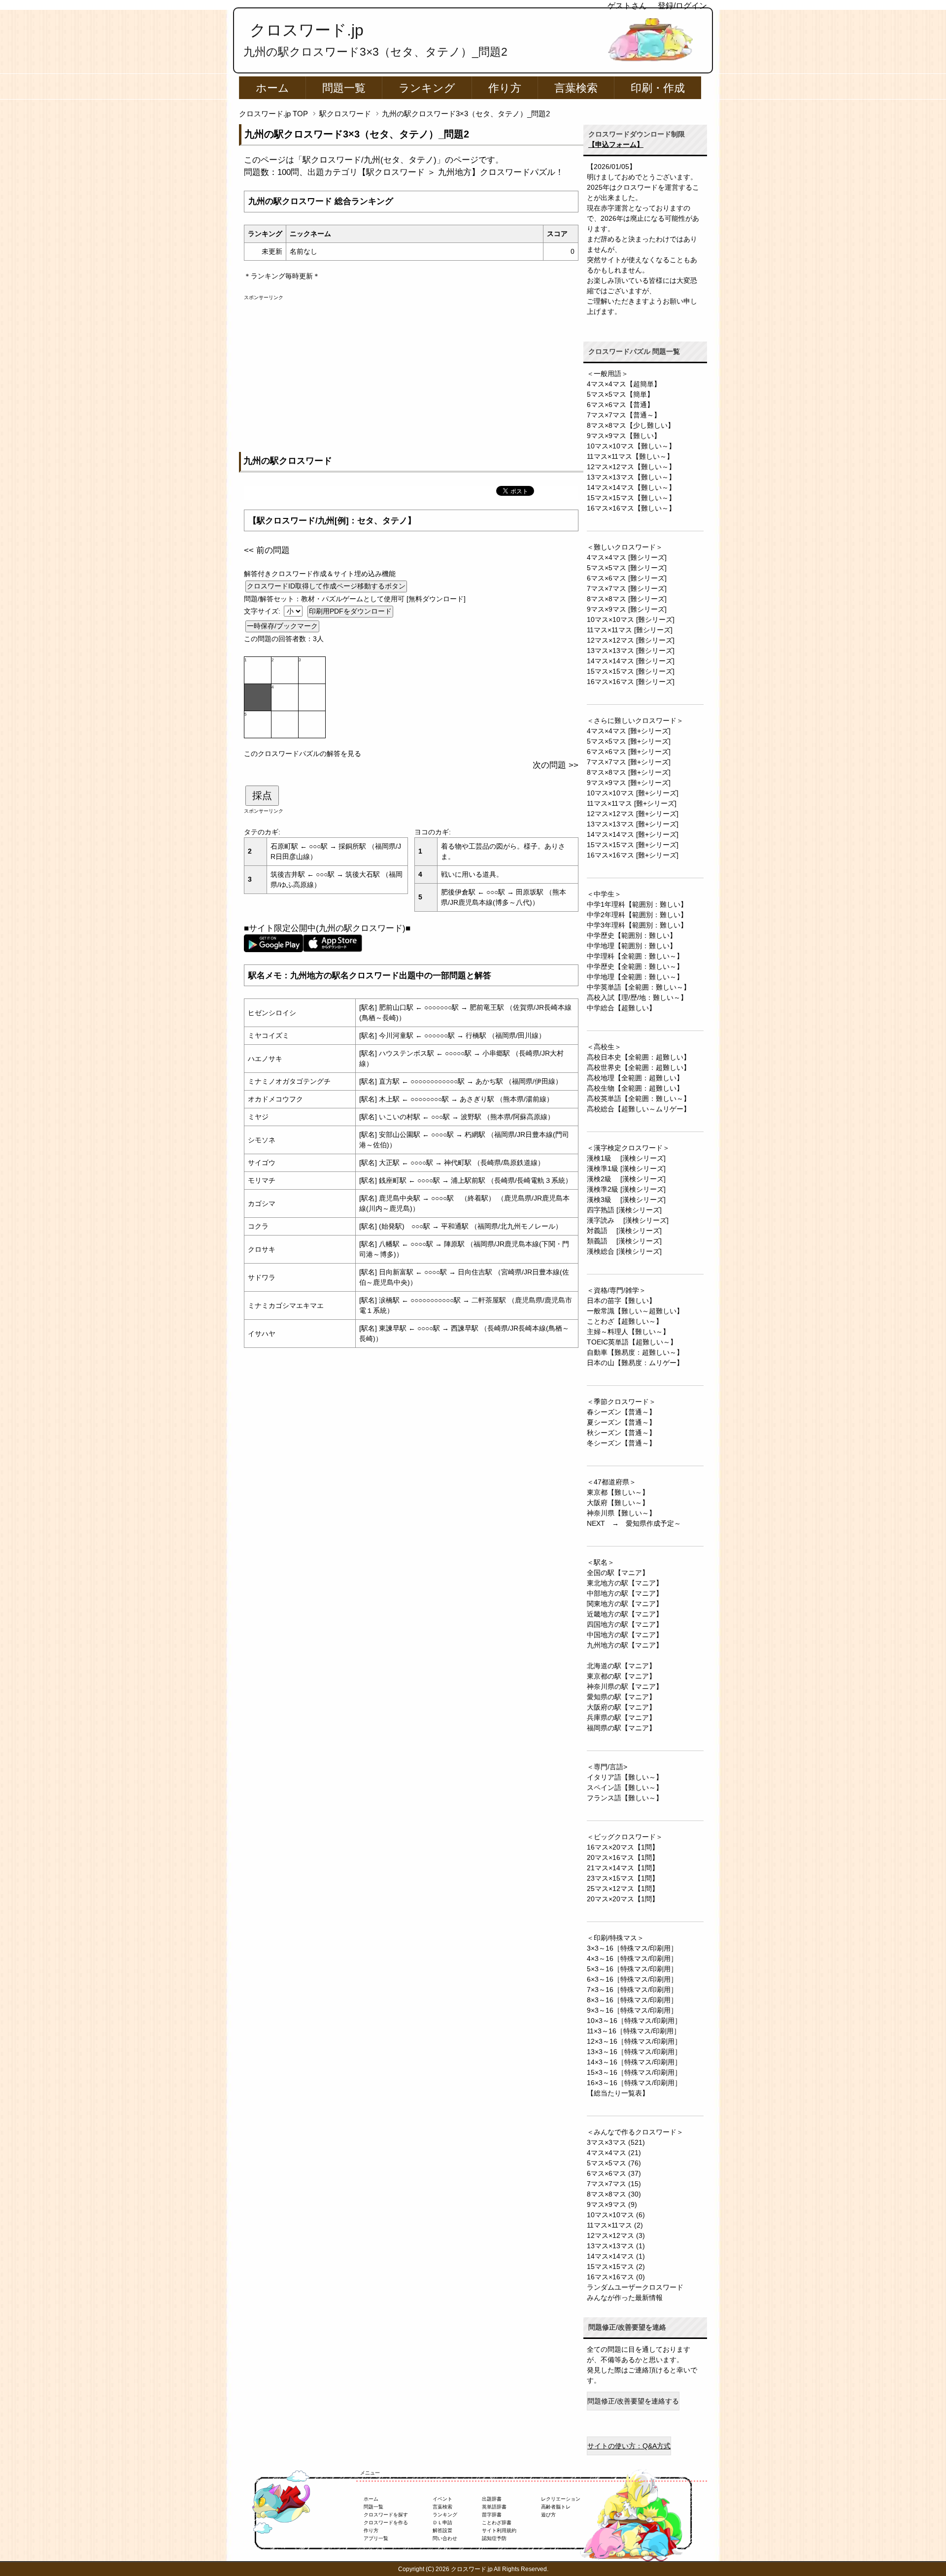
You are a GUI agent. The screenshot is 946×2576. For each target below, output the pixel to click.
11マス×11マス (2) (615, 2225)
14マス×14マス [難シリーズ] (631, 661)
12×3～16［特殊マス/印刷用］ (634, 2041)
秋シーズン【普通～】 (621, 1433)
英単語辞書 (494, 2507)
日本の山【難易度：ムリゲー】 (635, 1363)
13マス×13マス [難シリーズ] (631, 651)
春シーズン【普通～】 (621, 1412)
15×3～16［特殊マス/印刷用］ (634, 2072)
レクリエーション (561, 2499)
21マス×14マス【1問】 (623, 1868)
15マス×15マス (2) (616, 2267)
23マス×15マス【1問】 (623, 1878)
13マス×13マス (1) (616, 2246)
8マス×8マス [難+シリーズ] (629, 772)
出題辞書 (492, 2499)
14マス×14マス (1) (616, 2256)
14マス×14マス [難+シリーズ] (633, 834)
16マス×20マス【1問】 (623, 1847)
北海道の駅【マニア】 (621, 1666)
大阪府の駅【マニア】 (621, 1707)
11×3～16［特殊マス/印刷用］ (634, 2031)
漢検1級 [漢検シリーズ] (626, 1158)
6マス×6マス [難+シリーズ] (629, 752)
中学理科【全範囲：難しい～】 (635, 956)
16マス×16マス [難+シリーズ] (633, 855)
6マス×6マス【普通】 (620, 405)
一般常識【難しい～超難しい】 (635, 1311)
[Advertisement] (411, 370)
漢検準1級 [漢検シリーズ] (626, 1168)
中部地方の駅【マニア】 (625, 1593)
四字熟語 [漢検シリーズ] (624, 1210)
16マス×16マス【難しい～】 (631, 508)
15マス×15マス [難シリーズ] (631, 671)
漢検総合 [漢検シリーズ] (624, 1251)
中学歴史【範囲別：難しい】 (632, 935)
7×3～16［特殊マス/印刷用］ (632, 1990)
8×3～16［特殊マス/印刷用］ (632, 2000)
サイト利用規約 (499, 2530)
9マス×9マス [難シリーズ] (627, 609)
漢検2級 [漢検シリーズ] (626, 1179)
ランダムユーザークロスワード (635, 2287)
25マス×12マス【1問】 (623, 1889)
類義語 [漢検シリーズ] (624, 1241)
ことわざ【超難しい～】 (625, 1321)
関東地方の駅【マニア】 (625, 1604)
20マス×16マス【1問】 (623, 1857)
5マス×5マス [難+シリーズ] (629, 741)
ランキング (427, 88)
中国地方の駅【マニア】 (625, 1635)
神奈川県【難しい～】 (621, 1513)
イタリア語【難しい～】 (625, 1777)
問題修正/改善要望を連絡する (633, 2401)
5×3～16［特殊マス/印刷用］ (632, 1969)
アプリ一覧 (376, 2538)
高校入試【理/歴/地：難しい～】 (637, 997)
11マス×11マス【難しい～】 (630, 456)
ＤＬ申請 (442, 2523)
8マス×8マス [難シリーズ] (627, 599)
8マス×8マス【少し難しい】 (631, 425)
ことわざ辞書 (497, 2523)
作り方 (505, 88)
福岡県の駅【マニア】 (621, 1728)
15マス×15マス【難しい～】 (631, 498)
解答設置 (442, 2530)
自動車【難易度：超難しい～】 (635, 1352)
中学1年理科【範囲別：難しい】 (637, 904)
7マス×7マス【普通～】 (624, 415)
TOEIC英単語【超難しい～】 (632, 1342)
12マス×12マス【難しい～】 (631, 467)
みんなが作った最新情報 (625, 2298)
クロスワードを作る (386, 2523)
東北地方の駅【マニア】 (625, 1583)
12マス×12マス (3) (616, 2235)
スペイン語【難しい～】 (625, 1787)
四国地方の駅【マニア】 (625, 1624)
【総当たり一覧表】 (618, 2093)
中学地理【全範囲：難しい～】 (635, 977)
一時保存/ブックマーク (282, 626)
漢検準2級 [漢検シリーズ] (626, 1189)
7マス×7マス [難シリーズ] (627, 588)
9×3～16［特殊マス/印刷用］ (632, 2010)
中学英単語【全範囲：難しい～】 (639, 987)
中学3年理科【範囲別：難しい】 (637, 925)
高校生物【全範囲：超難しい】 (635, 1088)
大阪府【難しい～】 (618, 1503)
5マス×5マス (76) (614, 2163)
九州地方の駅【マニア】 (625, 1645)
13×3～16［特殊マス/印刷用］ (634, 2052)
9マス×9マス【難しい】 (624, 436)
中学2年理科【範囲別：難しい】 (637, 915)
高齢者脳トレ (556, 2507)
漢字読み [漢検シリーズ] (628, 1220)
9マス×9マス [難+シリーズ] (629, 783)
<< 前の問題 (267, 550)
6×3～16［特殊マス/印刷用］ (632, 1979)
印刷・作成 (658, 88)
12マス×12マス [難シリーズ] (631, 640)
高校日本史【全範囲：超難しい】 (639, 1057)
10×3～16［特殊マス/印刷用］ (634, 2021)
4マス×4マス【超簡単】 (624, 384)
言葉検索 (576, 88)
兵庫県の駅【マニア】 (621, 1717)
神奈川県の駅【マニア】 (625, 1686)
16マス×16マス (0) (616, 2277)
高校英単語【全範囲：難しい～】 (639, 1099)
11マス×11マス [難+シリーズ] (632, 803)
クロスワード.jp (307, 30)
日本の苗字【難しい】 (621, 1301)
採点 (262, 795)
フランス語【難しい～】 (625, 1798)
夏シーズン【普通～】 (621, 1422)
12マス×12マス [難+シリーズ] (633, 814)
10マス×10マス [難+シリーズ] (633, 793)
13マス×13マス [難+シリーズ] (633, 824)
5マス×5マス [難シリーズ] (627, 568)
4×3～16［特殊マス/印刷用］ (632, 1958)
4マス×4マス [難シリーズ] (627, 557)
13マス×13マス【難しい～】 (631, 477)
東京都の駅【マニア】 (621, 1676)
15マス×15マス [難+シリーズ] (633, 845)
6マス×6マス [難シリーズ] (627, 578)
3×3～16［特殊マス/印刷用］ (632, 1948)
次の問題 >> (556, 765)
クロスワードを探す (386, 2515)
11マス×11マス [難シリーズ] (630, 630)
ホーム (272, 88)
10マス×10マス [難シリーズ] (631, 619)
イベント (442, 2499)
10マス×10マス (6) (616, 2215)
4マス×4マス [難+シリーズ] (629, 731)
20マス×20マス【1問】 (623, 1899)
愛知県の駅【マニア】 (621, 1697)
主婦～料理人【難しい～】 (628, 1332)
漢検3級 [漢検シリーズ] (626, 1200)
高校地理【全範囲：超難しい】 (635, 1078)
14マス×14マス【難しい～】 (631, 487)
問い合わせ (445, 2538)
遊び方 (548, 2515)
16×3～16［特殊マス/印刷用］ (634, 2083)
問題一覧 (344, 88)
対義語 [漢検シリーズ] (624, 1231)
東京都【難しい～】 (618, 1492)
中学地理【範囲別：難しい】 (632, 946)
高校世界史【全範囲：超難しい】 (639, 1067)
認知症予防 (494, 2538)
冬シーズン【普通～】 (621, 1443)
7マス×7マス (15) (614, 2184)
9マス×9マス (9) (612, 2204)
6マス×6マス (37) (614, 2173)
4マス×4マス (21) (614, 2153)
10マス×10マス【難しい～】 (631, 446)
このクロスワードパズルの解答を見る (303, 754)
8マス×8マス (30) (614, 2194)
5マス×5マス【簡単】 (620, 394)
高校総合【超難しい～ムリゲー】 (639, 1109)
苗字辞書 (492, 2515)
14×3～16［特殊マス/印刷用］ (634, 2062)
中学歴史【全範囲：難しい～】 (635, 966)
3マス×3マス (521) (616, 2142)
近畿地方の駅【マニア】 (625, 1614)
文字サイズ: (263, 611)
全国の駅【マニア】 (618, 1573)
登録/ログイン (682, 6)
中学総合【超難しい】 (621, 1008)
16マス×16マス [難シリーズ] (631, 682)
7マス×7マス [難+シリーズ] (629, 762)
